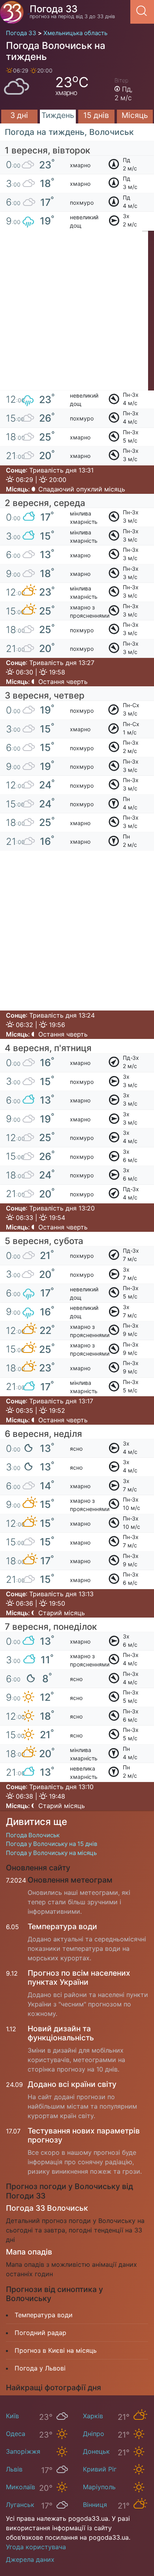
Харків (93, 2416)
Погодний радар (40, 2333)
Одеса (16, 2434)
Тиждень (58, 115)
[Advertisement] (77, 314)
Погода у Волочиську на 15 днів (52, 1844)
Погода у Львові (40, 2368)
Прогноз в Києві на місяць (56, 2350)
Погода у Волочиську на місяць (51, 1853)
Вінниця (95, 2505)
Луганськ (20, 2505)
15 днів (96, 115)
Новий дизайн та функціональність (61, 2033)
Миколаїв (21, 2487)
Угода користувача (36, 2547)
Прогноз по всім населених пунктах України (79, 1977)
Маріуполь (99, 2487)
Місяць (135, 115)
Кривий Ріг (100, 2469)
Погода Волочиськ (33, 1835)
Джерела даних (30, 2559)
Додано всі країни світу (72, 2084)
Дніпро (94, 2434)
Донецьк (96, 2451)
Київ (12, 2416)
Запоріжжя (23, 2451)
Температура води (62, 1926)
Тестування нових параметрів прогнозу (84, 2135)
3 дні (19, 115)
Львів (14, 2469)
